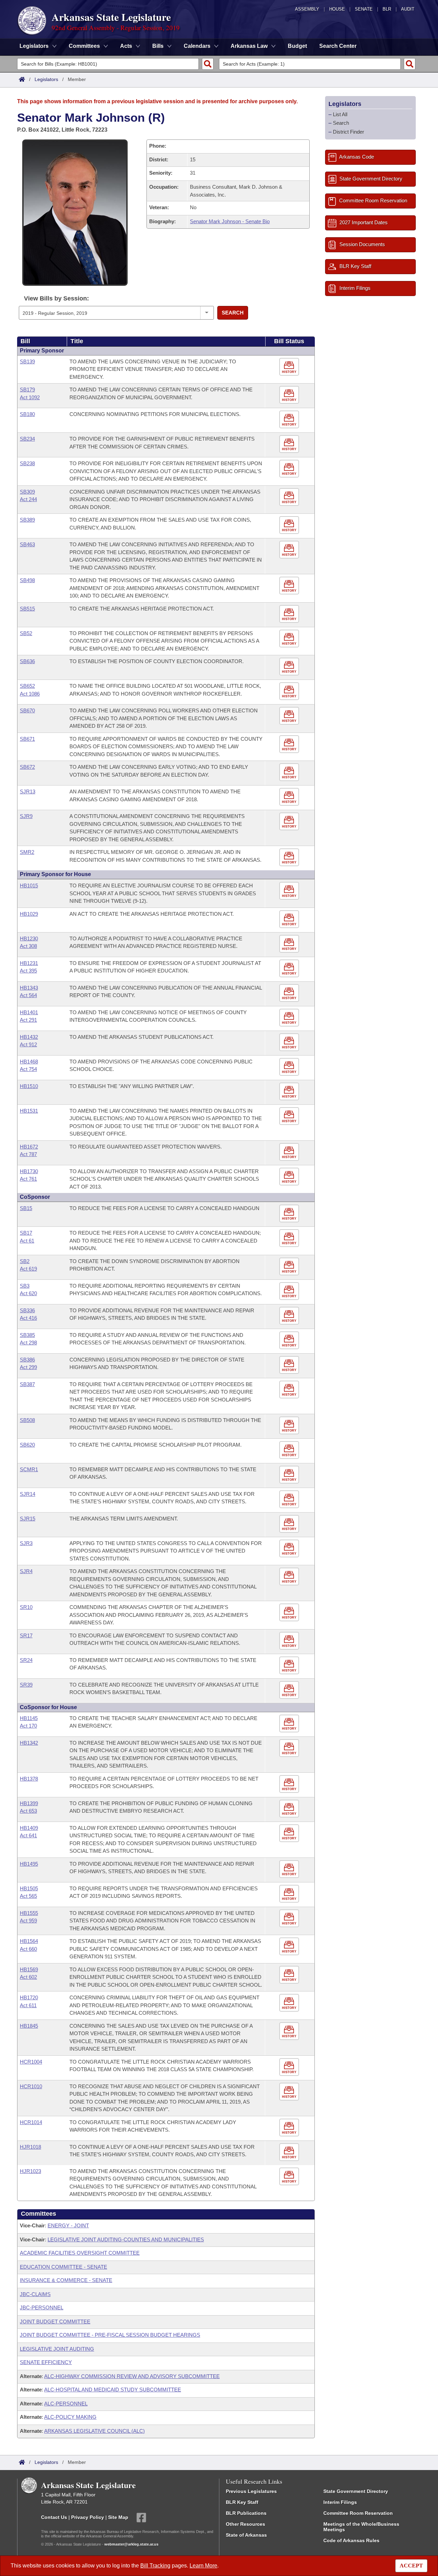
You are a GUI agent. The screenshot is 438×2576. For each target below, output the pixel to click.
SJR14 (28, 1494)
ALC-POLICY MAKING (70, 2417)
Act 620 (28, 1293)
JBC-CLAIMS (35, 2294)
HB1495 (29, 1864)
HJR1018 (30, 2147)
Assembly (307, 9)
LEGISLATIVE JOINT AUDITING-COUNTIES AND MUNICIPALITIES (126, 2239)
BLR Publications (246, 2513)
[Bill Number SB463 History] (290, 550)
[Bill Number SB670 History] (290, 716)
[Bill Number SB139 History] (290, 367)
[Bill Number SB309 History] (290, 497)
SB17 (26, 1233)
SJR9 (26, 816)
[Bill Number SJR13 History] (290, 797)
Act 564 (28, 995)
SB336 (27, 1310)
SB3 (25, 1286)
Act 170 (28, 1726)
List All (340, 114)
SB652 (27, 686)
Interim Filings (340, 2502)
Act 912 (28, 1044)
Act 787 (28, 1154)
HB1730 (29, 1171)
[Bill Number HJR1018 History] (290, 2152)
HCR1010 (31, 2086)
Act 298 (28, 1343)
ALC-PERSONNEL (66, 2404)
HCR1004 (31, 2062)
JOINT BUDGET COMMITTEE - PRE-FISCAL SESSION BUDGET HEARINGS (110, 2335)
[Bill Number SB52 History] (290, 639)
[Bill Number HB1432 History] (290, 1042)
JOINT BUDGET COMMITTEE (55, 2322)
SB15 (26, 1208)
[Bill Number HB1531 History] (290, 1116)
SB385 (27, 1335)
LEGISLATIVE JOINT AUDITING (57, 2349)
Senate (364, 9)
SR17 (26, 1635)
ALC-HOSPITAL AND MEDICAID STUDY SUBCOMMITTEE (113, 2390)
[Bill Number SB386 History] (290, 1365)
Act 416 (28, 1318)
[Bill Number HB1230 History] (290, 944)
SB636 (27, 661)
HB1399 (29, 1803)
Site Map (118, 2517)
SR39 (26, 1685)
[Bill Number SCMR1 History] (290, 1475)
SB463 (27, 544)
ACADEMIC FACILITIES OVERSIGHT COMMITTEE (80, 2253)
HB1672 (29, 1147)
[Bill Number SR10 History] (290, 1613)
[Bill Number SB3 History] (290, 1291)
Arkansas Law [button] (249, 46)
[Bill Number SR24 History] (290, 1666)
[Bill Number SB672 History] (290, 773)
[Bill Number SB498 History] (290, 586)
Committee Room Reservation (358, 2513)
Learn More (203, 2566)
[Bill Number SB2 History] (290, 1267)
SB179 (27, 390)
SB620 (27, 1445)
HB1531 (29, 1111)
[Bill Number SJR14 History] (290, 1499)
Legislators (46, 79)
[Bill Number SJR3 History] (290, 1549)
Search (233, 313)
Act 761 (28, 1179)
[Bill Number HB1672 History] (290, 1152)
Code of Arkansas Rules (351, 2540)
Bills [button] (158, 46)
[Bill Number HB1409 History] (290, 1833)
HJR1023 (30, 2171)
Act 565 (28, 1896)
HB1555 (29, 1913)
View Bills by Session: (56, 298)
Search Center (338, 46)
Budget (297, 46)
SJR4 (26, 1571)
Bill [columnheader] (25, 341)
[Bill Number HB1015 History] (290, 891)
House (337, 9)
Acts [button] (126, 46)
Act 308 (28, 946)
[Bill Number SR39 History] (290, 1690)
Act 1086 (30, 694)
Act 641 (28, 1835)
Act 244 (28, 499)
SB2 (25, 1261)
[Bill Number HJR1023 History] (290, 2177)
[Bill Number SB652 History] (290, 692)
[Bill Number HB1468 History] (290, 1067)
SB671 (27, 739)
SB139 (27, 361)
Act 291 (28, 1020)
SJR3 (26, 1543)
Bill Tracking (155, 2566)
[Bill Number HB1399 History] (290, 1809)
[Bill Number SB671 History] (290, 744)
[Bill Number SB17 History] (290, 1239)
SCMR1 (29, 1469)
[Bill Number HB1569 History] (290, 1975)
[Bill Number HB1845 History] (290, 2031)
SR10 (26, 1607)
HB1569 (29, 1969)
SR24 (26, 1660)
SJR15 (28, 1519)
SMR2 (27, 852)
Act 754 (28, 1069)
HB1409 (29, 1828)
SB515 (27, 609)
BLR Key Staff (242, 2502)
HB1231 (29, 963)
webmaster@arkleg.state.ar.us (131, 2544)
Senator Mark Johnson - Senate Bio (230, 221)
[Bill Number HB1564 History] (290, 1947)
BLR (387, 9)
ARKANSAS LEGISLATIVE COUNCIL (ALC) (94, 2431)
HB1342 (29, 1743)
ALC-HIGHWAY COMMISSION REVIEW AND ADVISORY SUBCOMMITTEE (132, 2376)
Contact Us (54, 2517)
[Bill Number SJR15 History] (290, 1524)
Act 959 (28, 1921)
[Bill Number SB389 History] (290, 526)
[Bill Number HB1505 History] (290, 1894)
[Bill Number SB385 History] (290, 1340)
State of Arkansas (246, 2535)
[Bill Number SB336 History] (290, 1316)
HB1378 (29, 1779)
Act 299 (28, 1367)
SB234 (27, 439)
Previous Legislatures (251, 2491)
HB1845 (29, 2026)
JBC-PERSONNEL (42, 2307)
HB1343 (29, 988)
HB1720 (29, 1997)
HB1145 (29, 1718)
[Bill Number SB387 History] (290, 1390)
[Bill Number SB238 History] (290, 469)
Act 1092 (30, 397)
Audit (408, 9)
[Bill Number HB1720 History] (290, 2003)
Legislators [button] (34, 46)
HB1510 (29, 1086)
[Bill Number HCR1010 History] (290, 2092)
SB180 (27, 414)
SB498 (27, 580)
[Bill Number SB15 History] (290, 1214)
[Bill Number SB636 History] (290, 667)
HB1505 (29, 1888)
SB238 (27, 463)
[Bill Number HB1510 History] (290, 1092)
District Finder (349, 132)
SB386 (27, 1360)
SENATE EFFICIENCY (46, 2362)
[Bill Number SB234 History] (290, 445)
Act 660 (28, 1949)
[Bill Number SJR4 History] (290, 1577)
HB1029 (29, 914)
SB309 (27, 492)
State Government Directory (356, 2491)
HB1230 (29, 938)
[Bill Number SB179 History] (290, 395)
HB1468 (29, 1062)
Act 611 (28, 2005)
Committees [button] (84, 46)
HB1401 (29, 1012)
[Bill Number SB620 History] (290, 1450)
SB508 (27, 1420)
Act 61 (27, 1241)
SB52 (26, 633)
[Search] (208, 64)
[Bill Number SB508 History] (290, 1426)
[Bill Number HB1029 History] (290, 919)
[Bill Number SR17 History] (290, 1641)
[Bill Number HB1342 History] (290, 1748)
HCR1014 (31, 2122)
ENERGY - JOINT (68, 2225)
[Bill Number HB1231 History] (290, 969)
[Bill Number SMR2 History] (290, 858)
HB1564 (29, 1941)
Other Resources (246, 2524)
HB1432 (29, 1037)
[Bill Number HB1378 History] (290, 1784)
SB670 (27, 710)
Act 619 (28, 1269)
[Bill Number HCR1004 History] (290, 2067)
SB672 (27, 767)
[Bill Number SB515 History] (290, 614)
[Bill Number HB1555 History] (290, 1918)
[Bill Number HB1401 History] (290, 1018)
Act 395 (28, 971)
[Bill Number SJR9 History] (290, 822)
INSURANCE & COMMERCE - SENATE (66, 2280)
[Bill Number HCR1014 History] (290, 2128)
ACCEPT (411, 2566)
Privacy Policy (88, 2517)
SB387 (27, 1384)
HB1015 (29, 885)
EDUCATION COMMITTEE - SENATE (63, 2267)
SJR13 (28, 791)
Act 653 (28, 1811)
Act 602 (28, 1977)
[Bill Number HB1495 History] (290, 1869)
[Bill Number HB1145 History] (290, 1724)
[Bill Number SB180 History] (290, 420)
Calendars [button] (197, 46)
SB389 (27, 520)
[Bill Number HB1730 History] (290, 1177)
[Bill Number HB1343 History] (290, 993)
